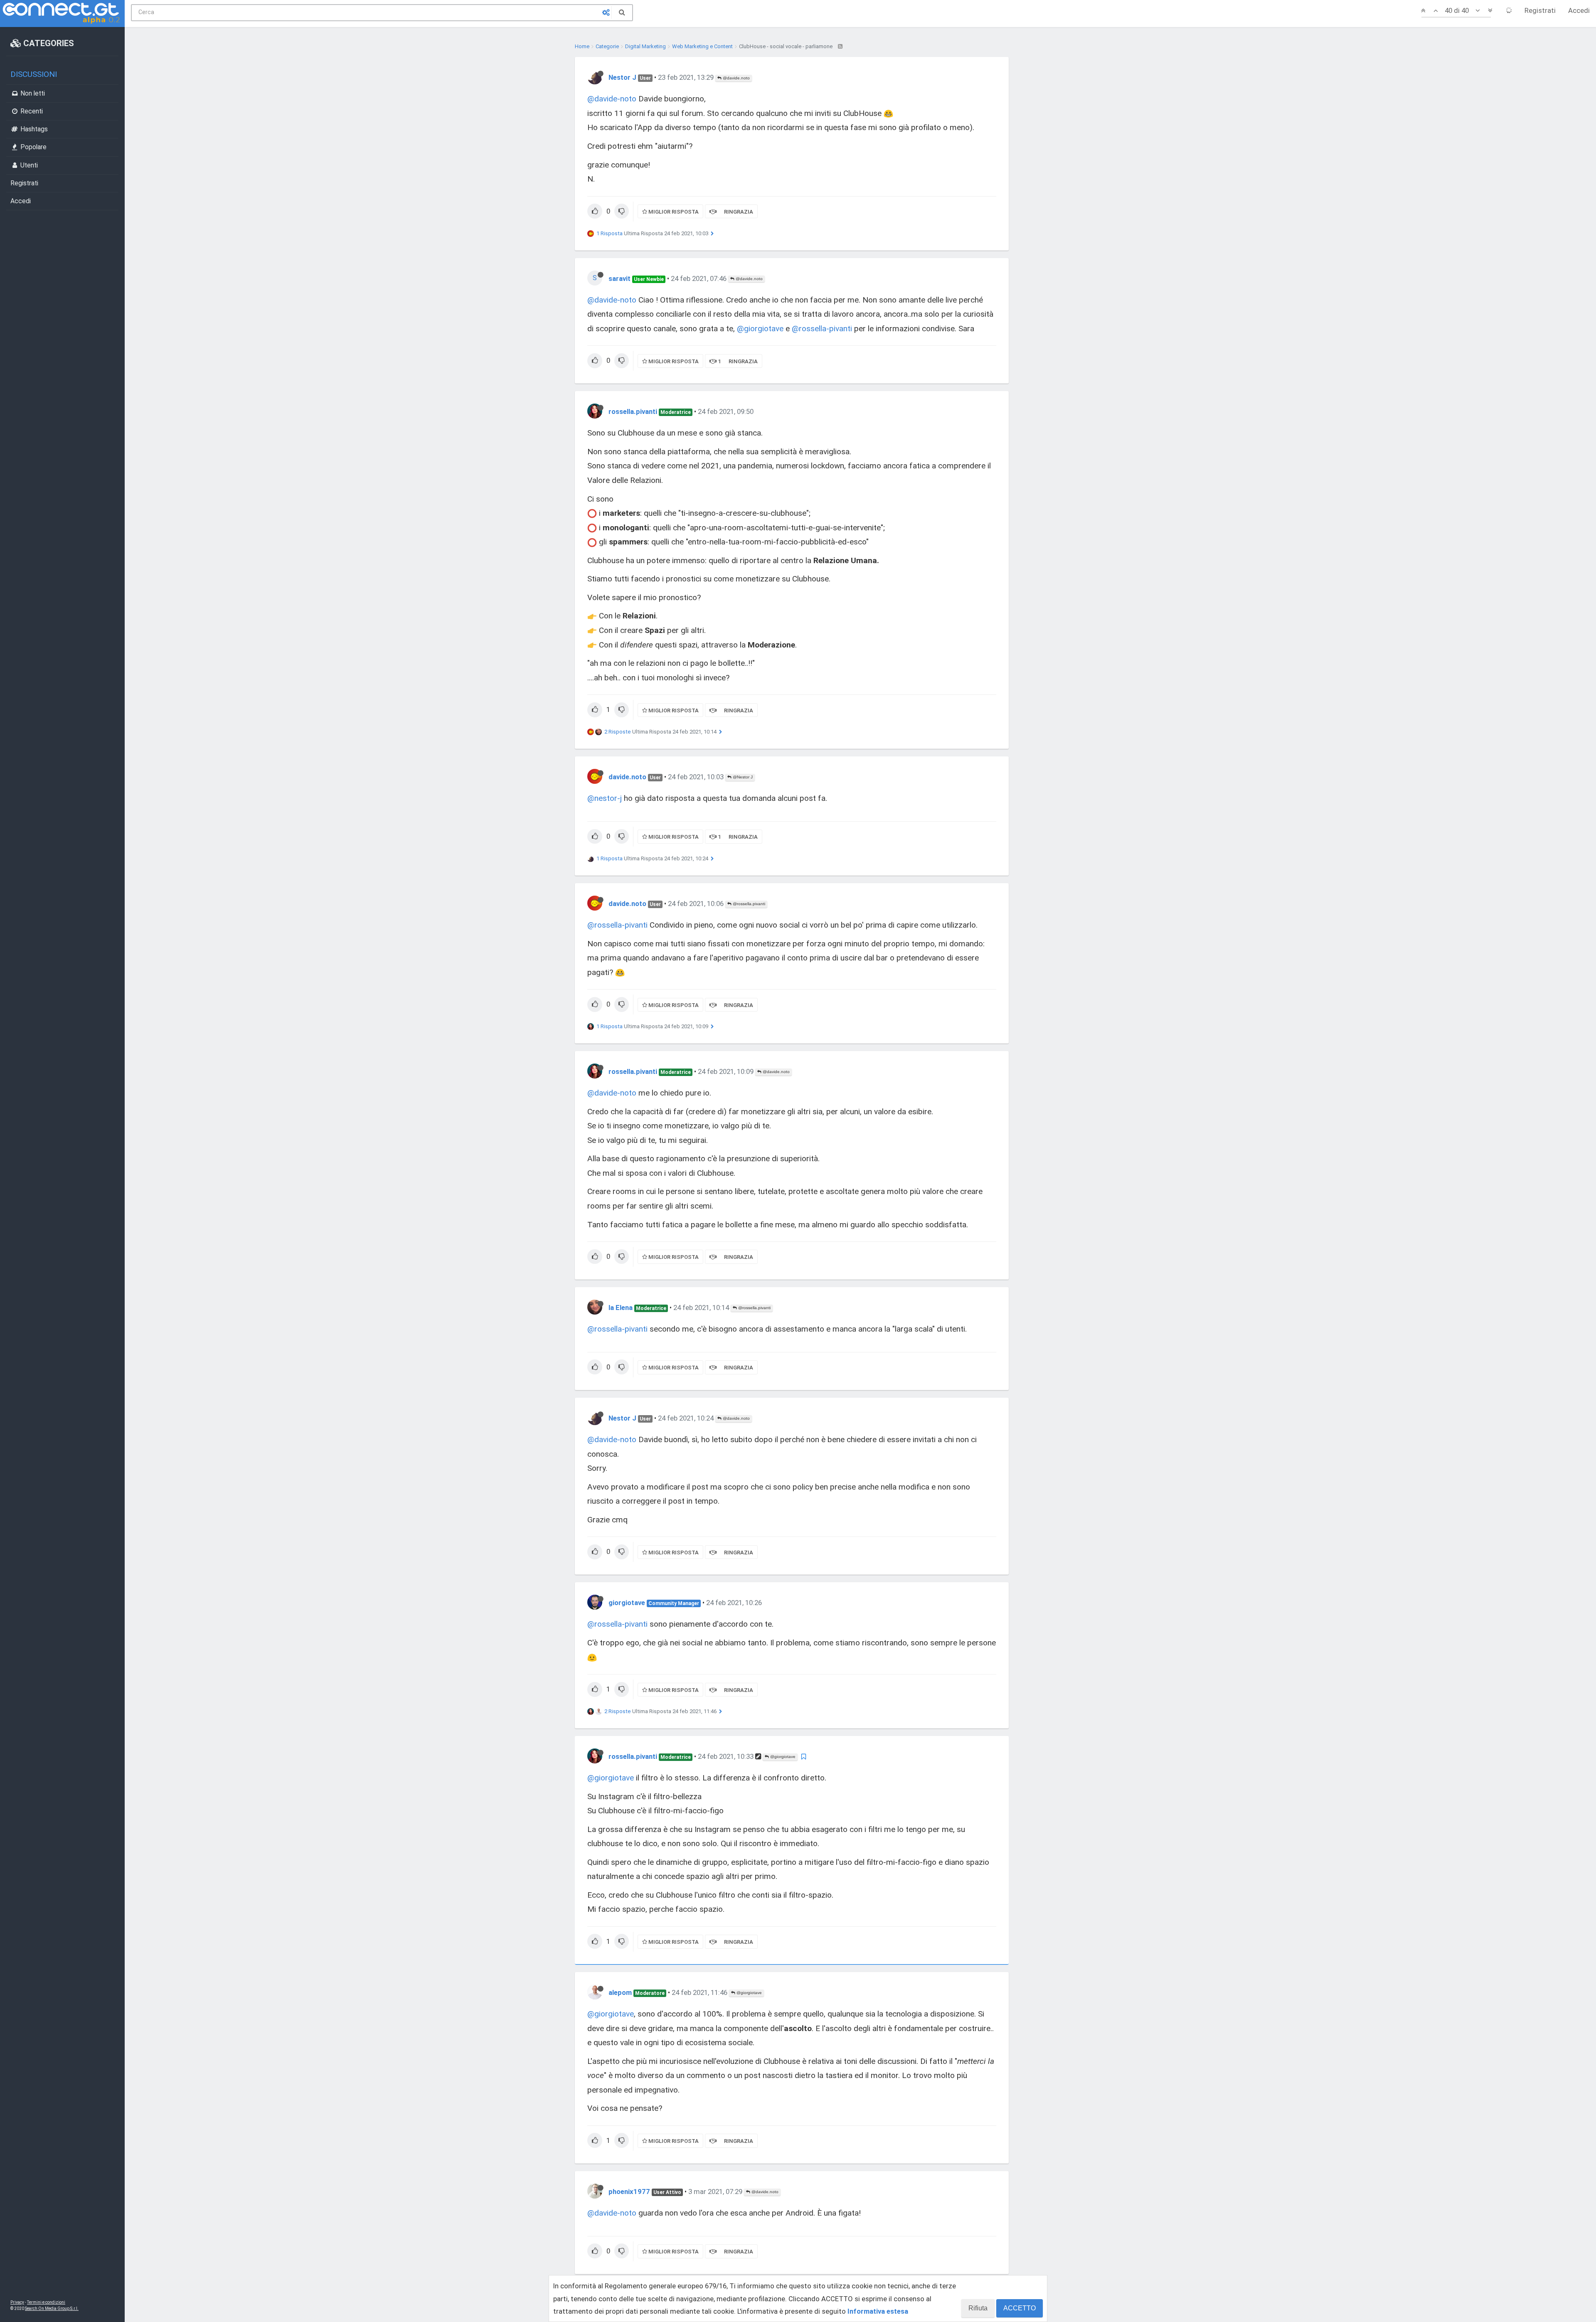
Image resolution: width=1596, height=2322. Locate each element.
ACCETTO (1020, 2308)
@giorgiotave (760, 329)
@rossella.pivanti (748, 904)
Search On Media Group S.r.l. (52, 2308)
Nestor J (622, 77)
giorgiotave (627, 1603)
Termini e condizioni (46, 2302)
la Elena (621, 1308)
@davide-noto (612, 99)
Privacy (17, 2302)
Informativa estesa (878, 2311)
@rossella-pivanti (822, 329)
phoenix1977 (629, 2191)
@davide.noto (736, 78)
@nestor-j (605, 798)
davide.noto (627, 777)
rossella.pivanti (633, 411)
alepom (620, 1992)
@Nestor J (742, 777)
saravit (619, 278)
